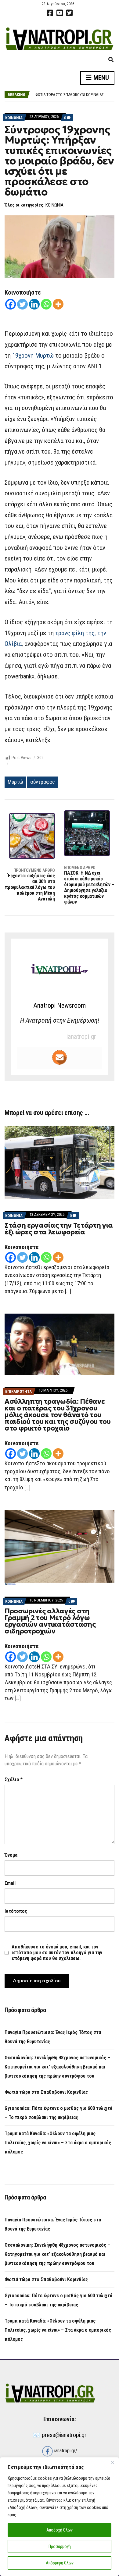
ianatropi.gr (81, 1037)
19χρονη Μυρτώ (33, 356)
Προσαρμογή (60, 2546)
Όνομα (11, 1855)
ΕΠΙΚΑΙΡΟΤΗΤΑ (18, 1391)
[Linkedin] (34, 304)
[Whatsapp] (46, 304)
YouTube (60, 13)
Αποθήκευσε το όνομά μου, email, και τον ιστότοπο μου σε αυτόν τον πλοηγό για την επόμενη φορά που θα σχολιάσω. (57, 1953)
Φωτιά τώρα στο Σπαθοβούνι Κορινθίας (46, 2092)
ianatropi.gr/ (65, 2451)
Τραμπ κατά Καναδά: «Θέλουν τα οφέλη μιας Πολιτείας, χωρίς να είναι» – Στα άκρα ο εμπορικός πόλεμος (58, 2143)
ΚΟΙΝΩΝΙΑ (14, 118)
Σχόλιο (14, 1780)
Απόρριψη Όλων (60, 2563)
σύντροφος (43, 782)
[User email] (60, 1057)
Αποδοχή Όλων (60, 2530)
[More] (58, 304)
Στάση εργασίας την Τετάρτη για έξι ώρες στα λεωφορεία (59, 1229)
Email (10, 1883)
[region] (60, 2517)
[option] (75, 94)
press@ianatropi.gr (64, 2435)
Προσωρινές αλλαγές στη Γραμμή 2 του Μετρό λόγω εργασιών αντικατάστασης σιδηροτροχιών (50, 1621)
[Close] (113, 2462)
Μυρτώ (15, 782)
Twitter (69, 13)
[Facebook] (11, 304)
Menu (100, 78)
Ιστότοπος (16, 1911)
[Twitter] (22, 304)
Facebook (50, 13)
